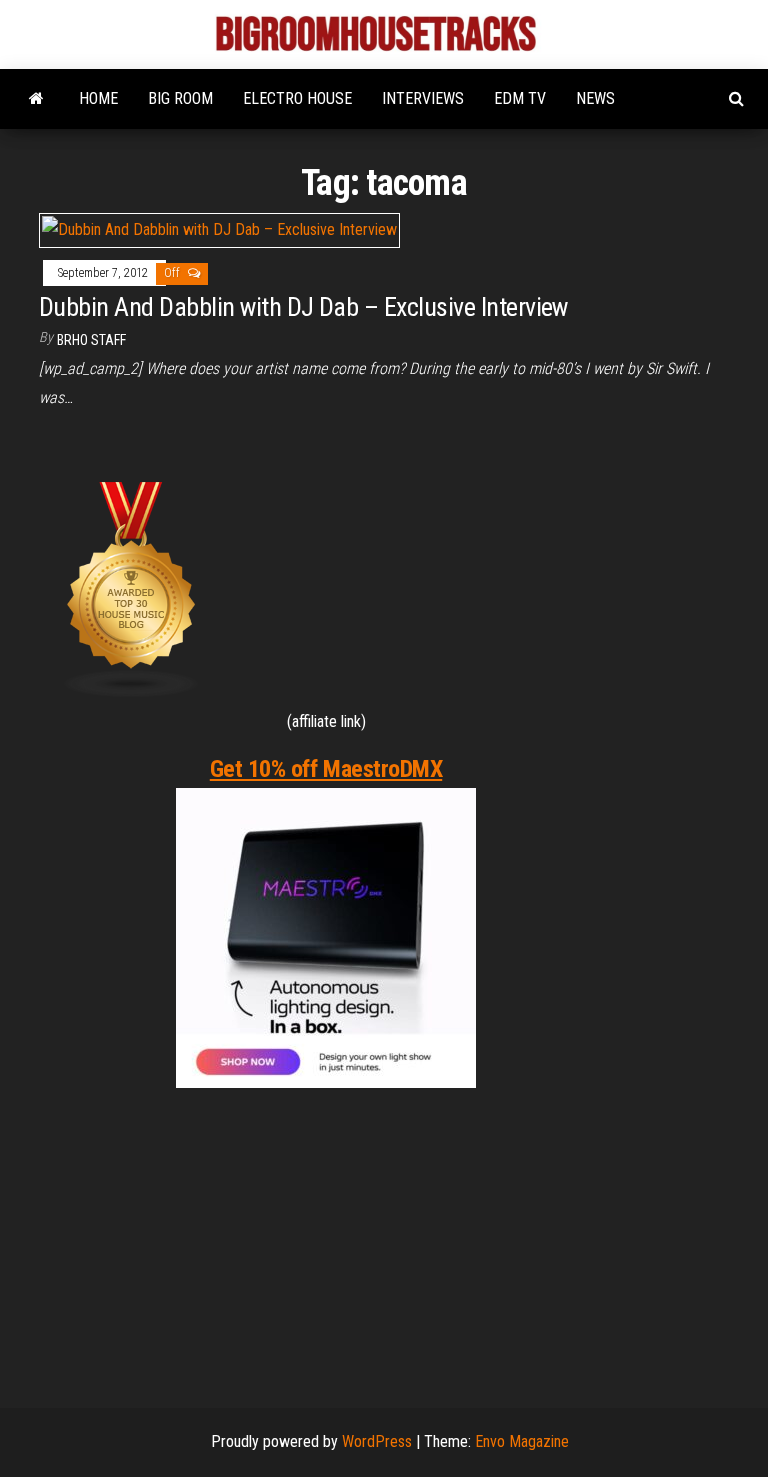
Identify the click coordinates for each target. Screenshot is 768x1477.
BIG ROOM (180, 98)
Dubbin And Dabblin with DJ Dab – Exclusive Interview (303, 307)
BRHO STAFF (91, 340)
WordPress (377, 1441)
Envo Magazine (522, 1441)
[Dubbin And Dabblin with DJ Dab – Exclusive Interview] (219, 229)
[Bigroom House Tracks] (36, 99)
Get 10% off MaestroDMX (326, 769)
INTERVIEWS (423, 98)
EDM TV (520, 98)
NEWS (595, 98)
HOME (98, 98)
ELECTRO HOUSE (297, 98)
